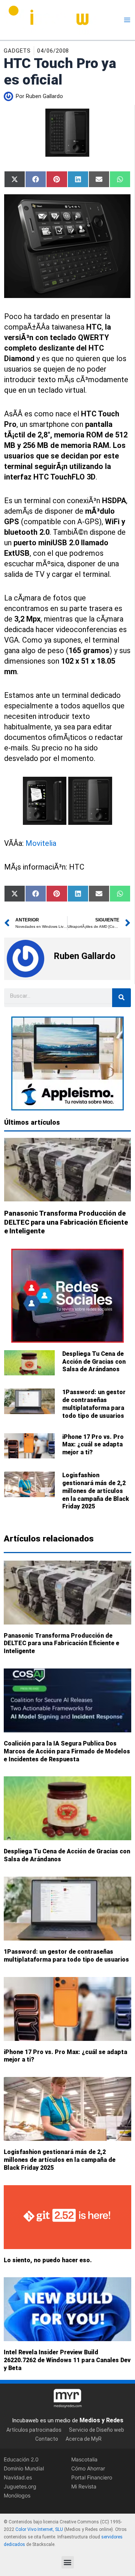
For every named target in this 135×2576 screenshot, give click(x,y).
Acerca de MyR (84, 2439)
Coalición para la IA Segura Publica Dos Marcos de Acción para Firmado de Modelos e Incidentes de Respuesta (67, 1751)
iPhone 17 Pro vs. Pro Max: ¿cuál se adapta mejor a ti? (93, 1445)
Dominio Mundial (24, 2468)
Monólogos (17, 2496)
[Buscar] (121, 998)
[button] (68, 2562)
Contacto (47, 2439)
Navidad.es (18, 2477)
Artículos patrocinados (34, 2430)
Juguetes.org (20, 2487)
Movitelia (41, 843)
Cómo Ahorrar (88, 2468)
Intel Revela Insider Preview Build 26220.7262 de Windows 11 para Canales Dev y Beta (67, 2360)
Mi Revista (84, 2487)
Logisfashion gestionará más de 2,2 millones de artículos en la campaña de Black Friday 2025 (96, 1491)
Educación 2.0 (21, 2459)
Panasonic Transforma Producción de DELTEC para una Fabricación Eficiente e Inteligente (66, 1222)
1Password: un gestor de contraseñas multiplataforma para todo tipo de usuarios (94, 1404)
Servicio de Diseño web (97, 2430)
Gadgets (17, 51)
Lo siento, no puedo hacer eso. (48, 2260)
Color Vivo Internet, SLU (39, 2530)
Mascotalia (84, 2459)
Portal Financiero (92, 2477)
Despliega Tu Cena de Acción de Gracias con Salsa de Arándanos (94, 1362)
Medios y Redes (101, 2420)
